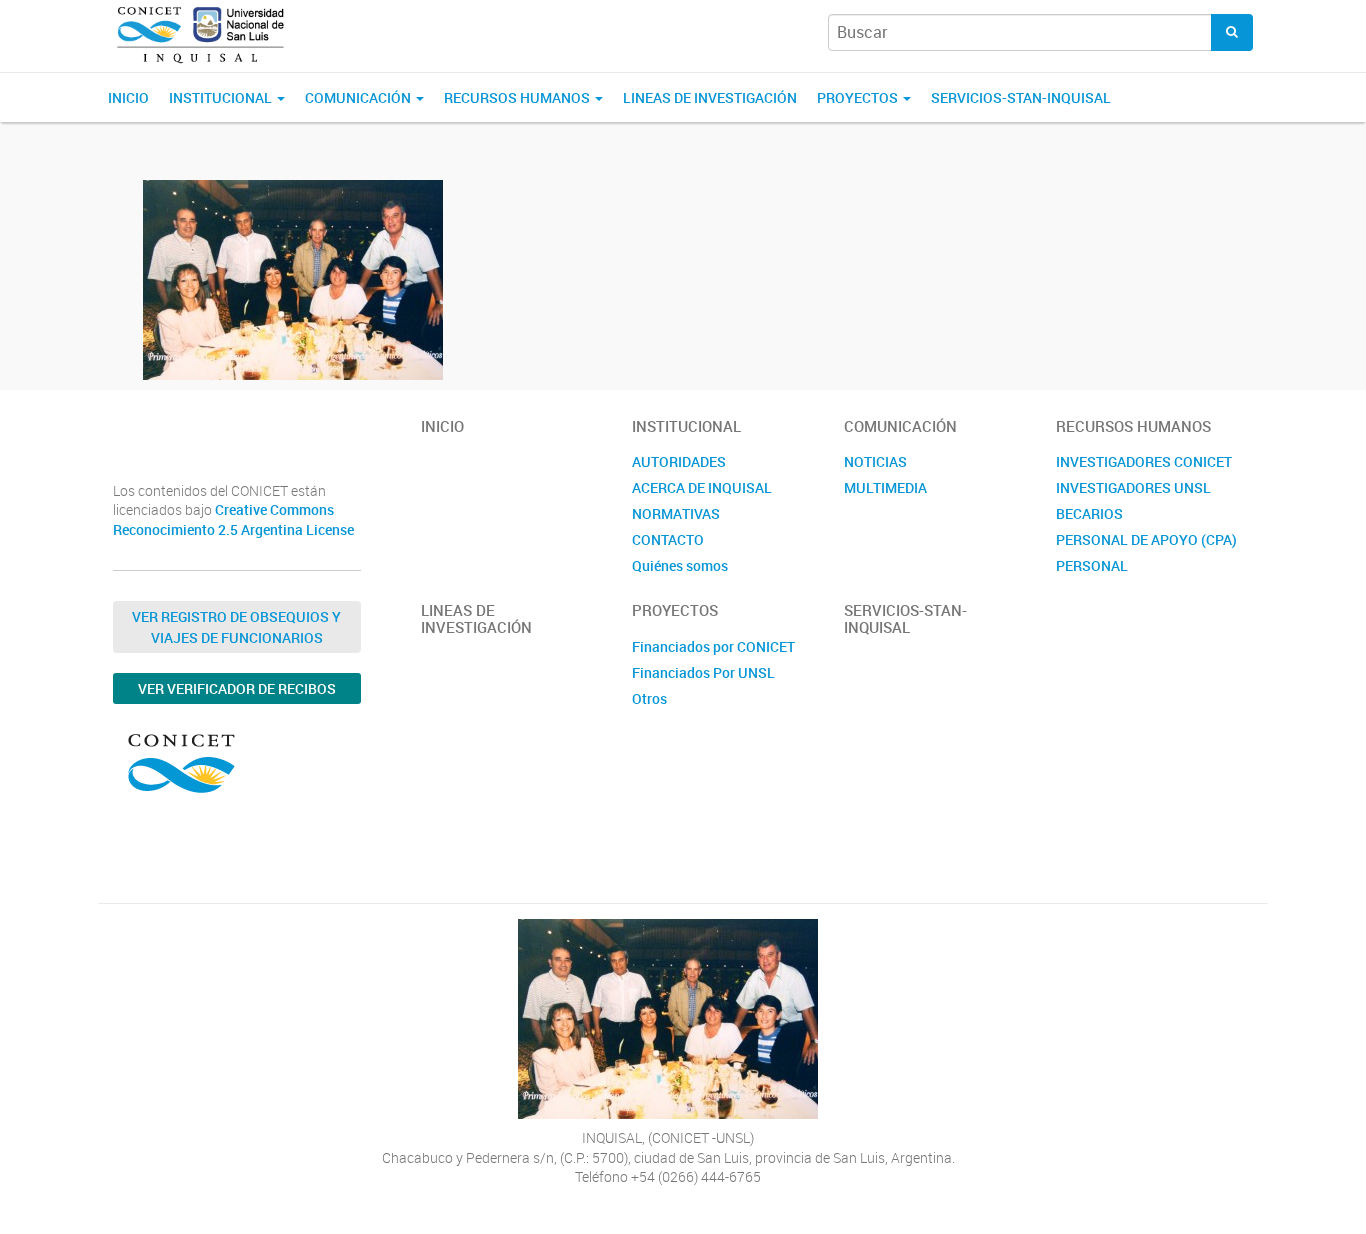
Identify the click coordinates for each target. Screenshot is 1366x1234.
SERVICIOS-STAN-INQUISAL (1021, 97)
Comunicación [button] (359, 97)
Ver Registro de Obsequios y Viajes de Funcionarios (236, 627)
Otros (649, 698)
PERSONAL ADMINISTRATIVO (1113, 575)
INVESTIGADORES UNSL (1133, 487)
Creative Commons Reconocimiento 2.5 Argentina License (233, 519)
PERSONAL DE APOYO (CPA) (1146, 539)
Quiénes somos (680, 565)
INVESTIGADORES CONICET (1144, 461)
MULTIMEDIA (885, 487)
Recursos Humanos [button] (518, 97)
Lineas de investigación (710, 97)
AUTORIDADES (679, 461)
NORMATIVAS (676, 513)
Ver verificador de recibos (237, 688)
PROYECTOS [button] (859, 97)
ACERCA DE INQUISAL (702, 487)
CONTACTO (668, 539)
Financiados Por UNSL (703, 672)
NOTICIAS (875, 461)
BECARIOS (1089, 513)
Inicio (128, 97)
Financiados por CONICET (713, 646)
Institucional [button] (222, 97)
